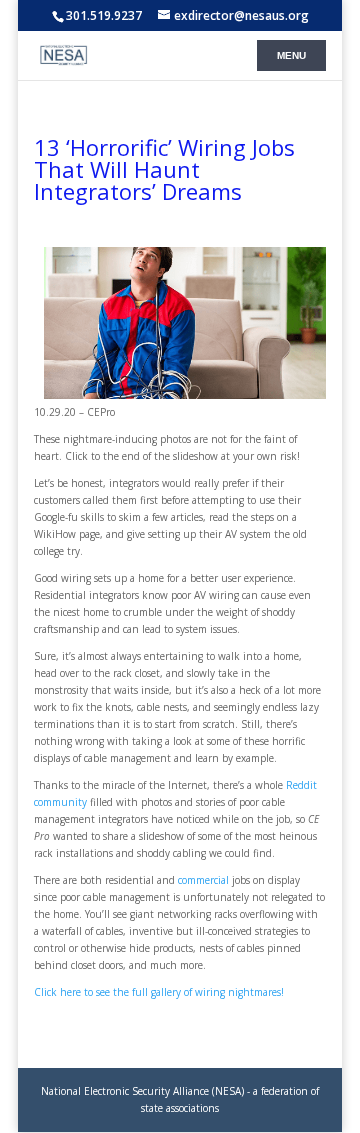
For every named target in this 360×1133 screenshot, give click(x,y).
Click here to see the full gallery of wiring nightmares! (159, 992)
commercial (203, 880)
